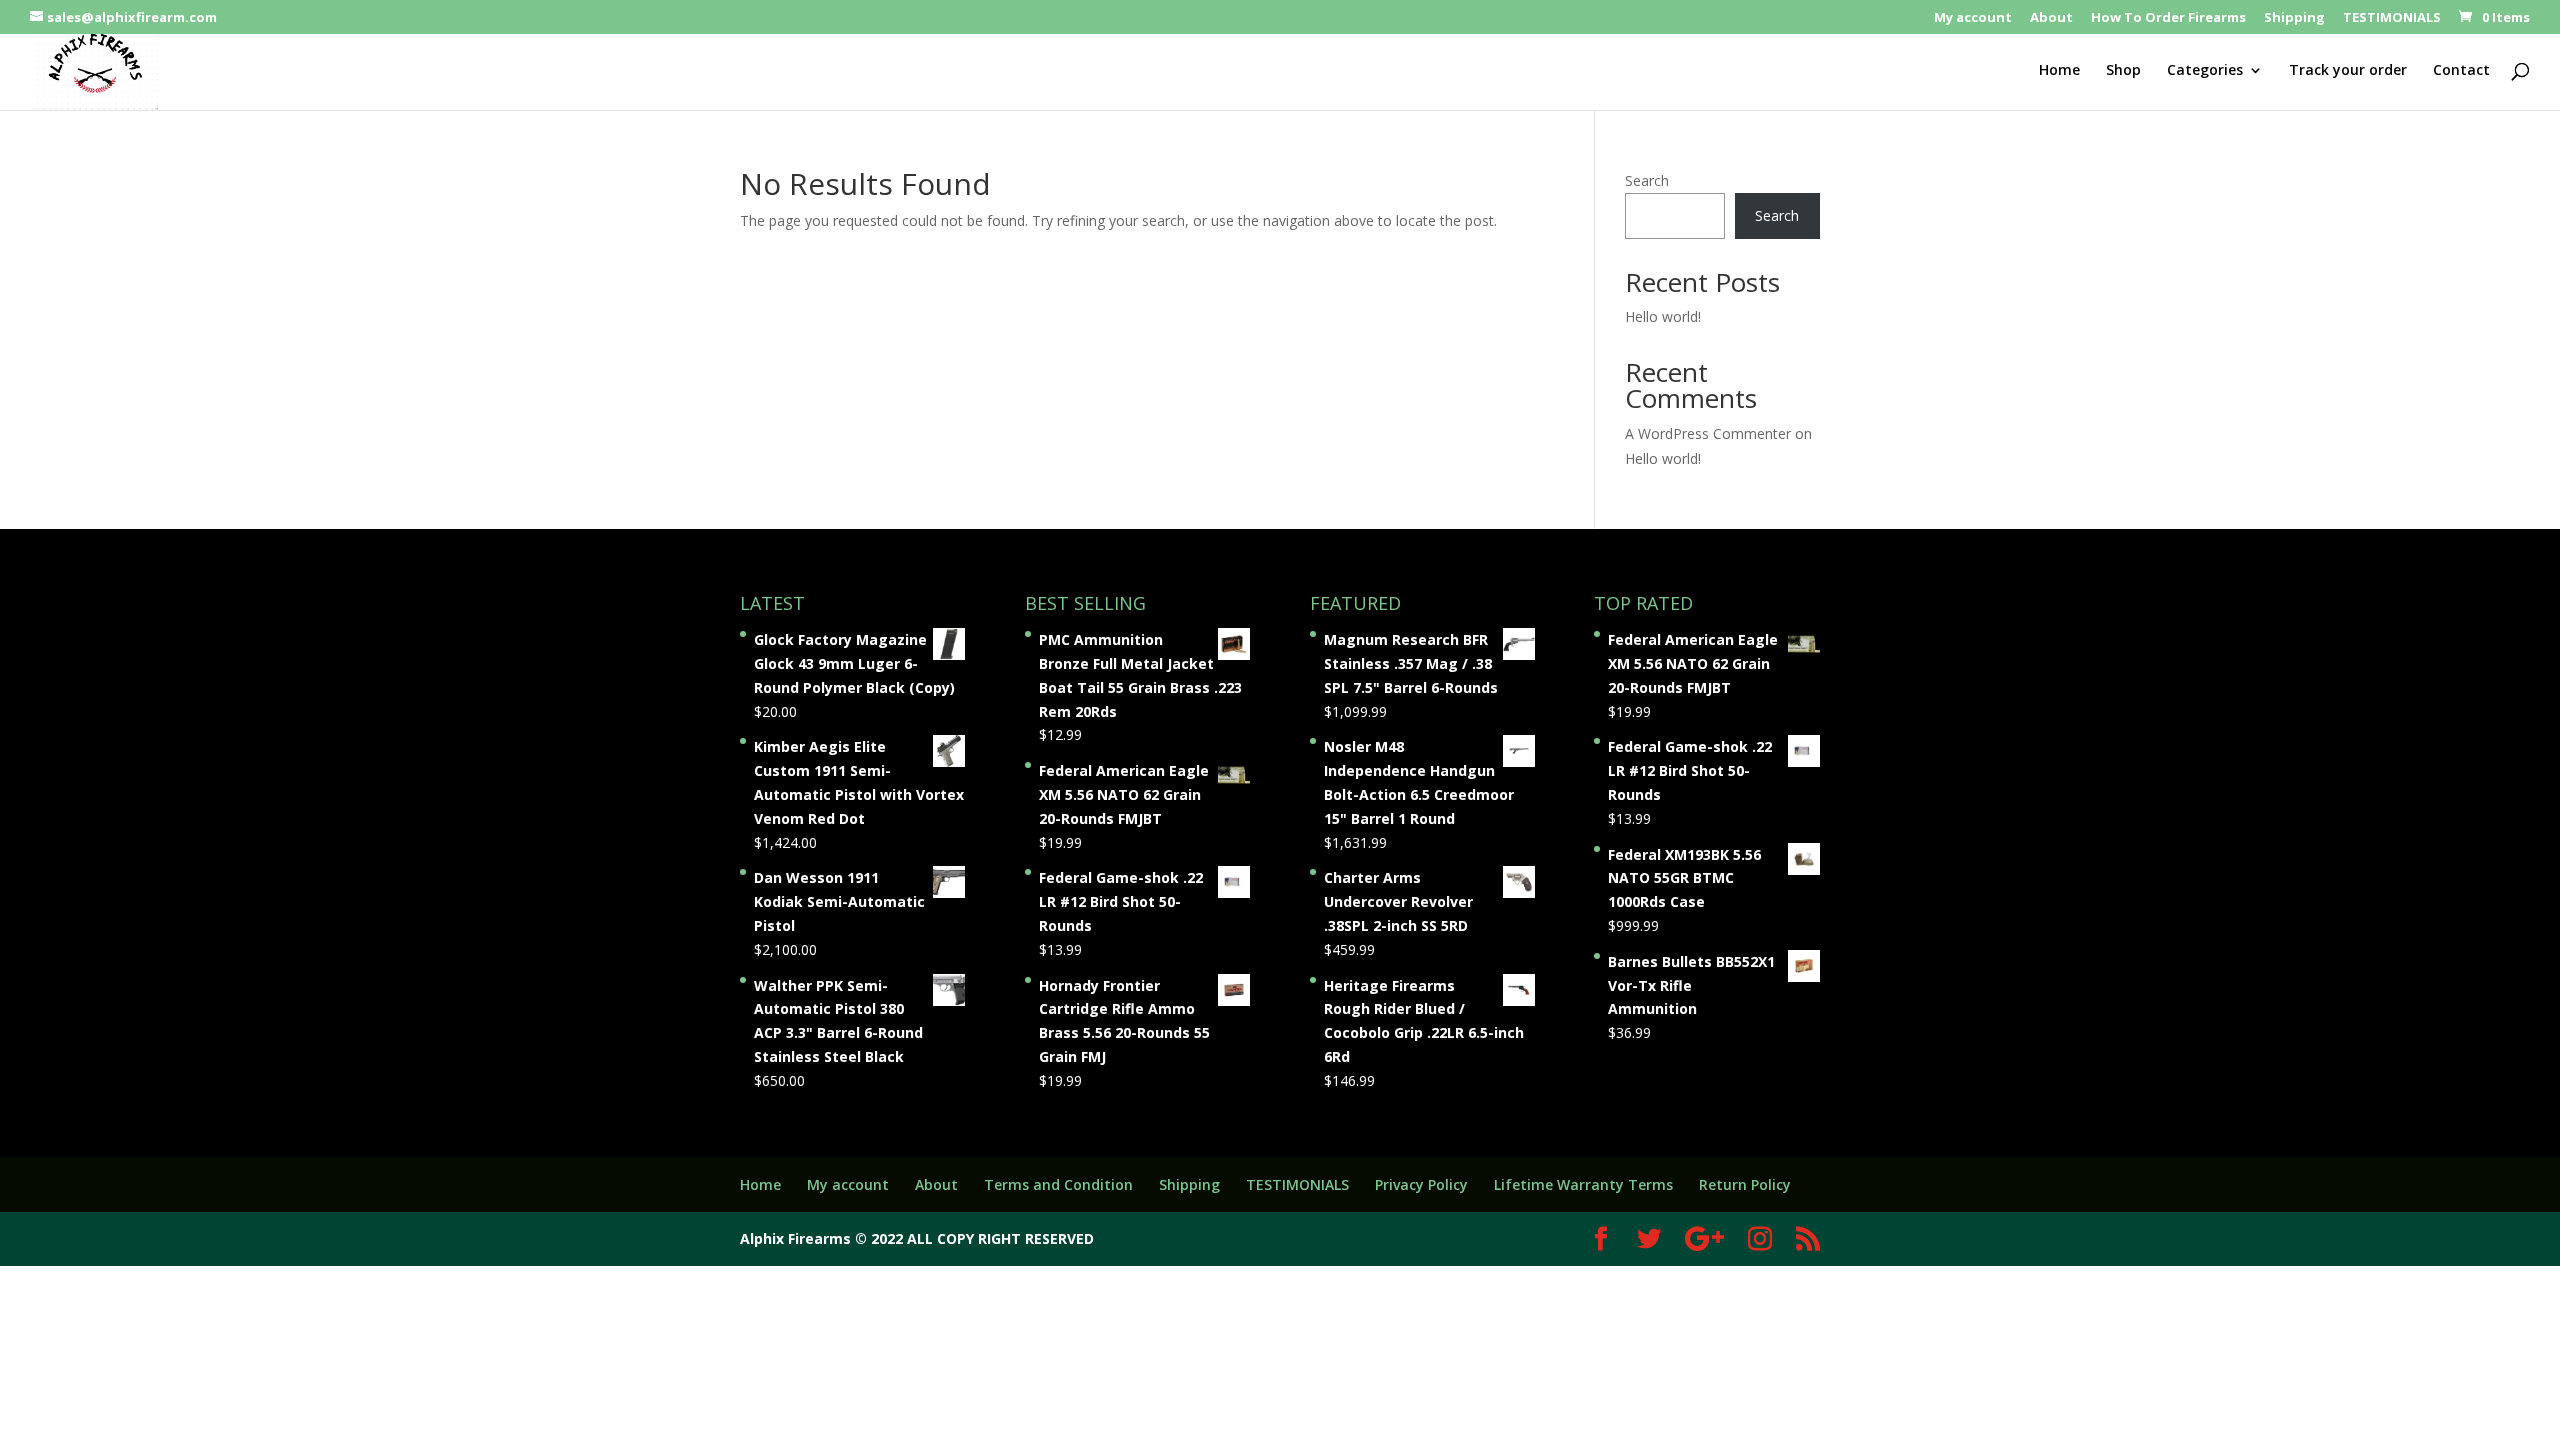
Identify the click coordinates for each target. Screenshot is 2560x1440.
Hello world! (1663, 316)
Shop (2123, 71)
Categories (2205, 71)
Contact (2461, 71)
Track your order (2348, 71)
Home (2059, 71)
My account (1973, 18)
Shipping (2294, 18)
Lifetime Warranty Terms (1583, 1184)
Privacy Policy (1421, 1184)
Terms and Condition (1058, 1184)
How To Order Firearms (2168, 18)
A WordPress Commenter (1708, 433)
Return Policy (1745, 1184)
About (2051, 18)
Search (1647, 180)
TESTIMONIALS (2392, 18)
